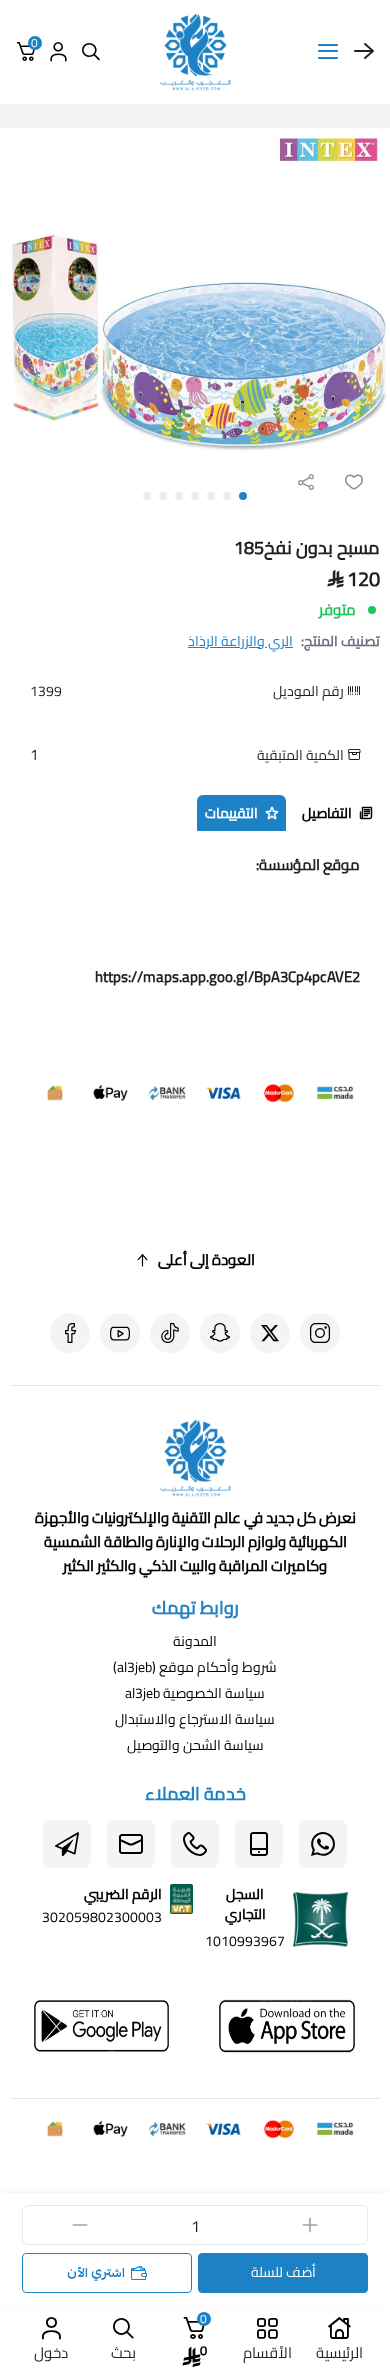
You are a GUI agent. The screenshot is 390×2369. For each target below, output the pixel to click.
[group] (195, 323)
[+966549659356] (323, 1844)
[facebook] (70, 1333)
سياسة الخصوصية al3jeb (195, 1693)
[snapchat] (220, 1333)
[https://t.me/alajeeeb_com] (67, 1844)
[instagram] (320, 1333)
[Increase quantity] (310, 2225)
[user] (58, 52)
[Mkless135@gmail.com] (131, 1844)
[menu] (328, 52)
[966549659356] (195, 1844)
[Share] (306, 482)
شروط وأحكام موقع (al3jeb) (195, 1667)
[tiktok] (170, 1333)
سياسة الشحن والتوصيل (195, 1745)
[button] (243, 496)
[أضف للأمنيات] (354, 482)
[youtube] (120, 1333)
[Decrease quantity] (80, 2225)
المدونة (195, 1641)
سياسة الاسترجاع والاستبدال (195, 1719)
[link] (195, 1462)
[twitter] (270, 1333)
